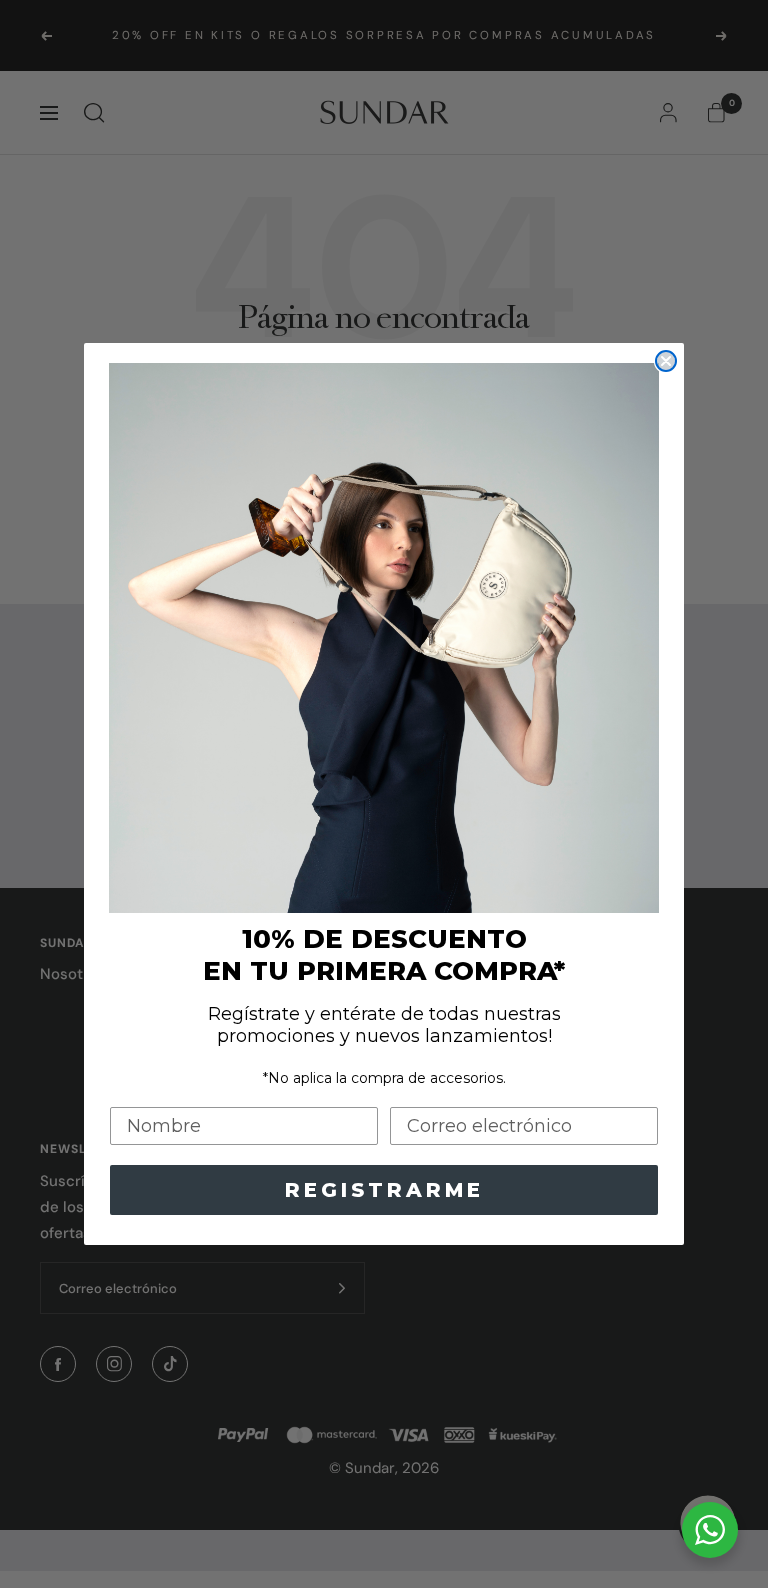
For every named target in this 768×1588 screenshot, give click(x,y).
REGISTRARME (384, 1190)
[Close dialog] (666, 361)
